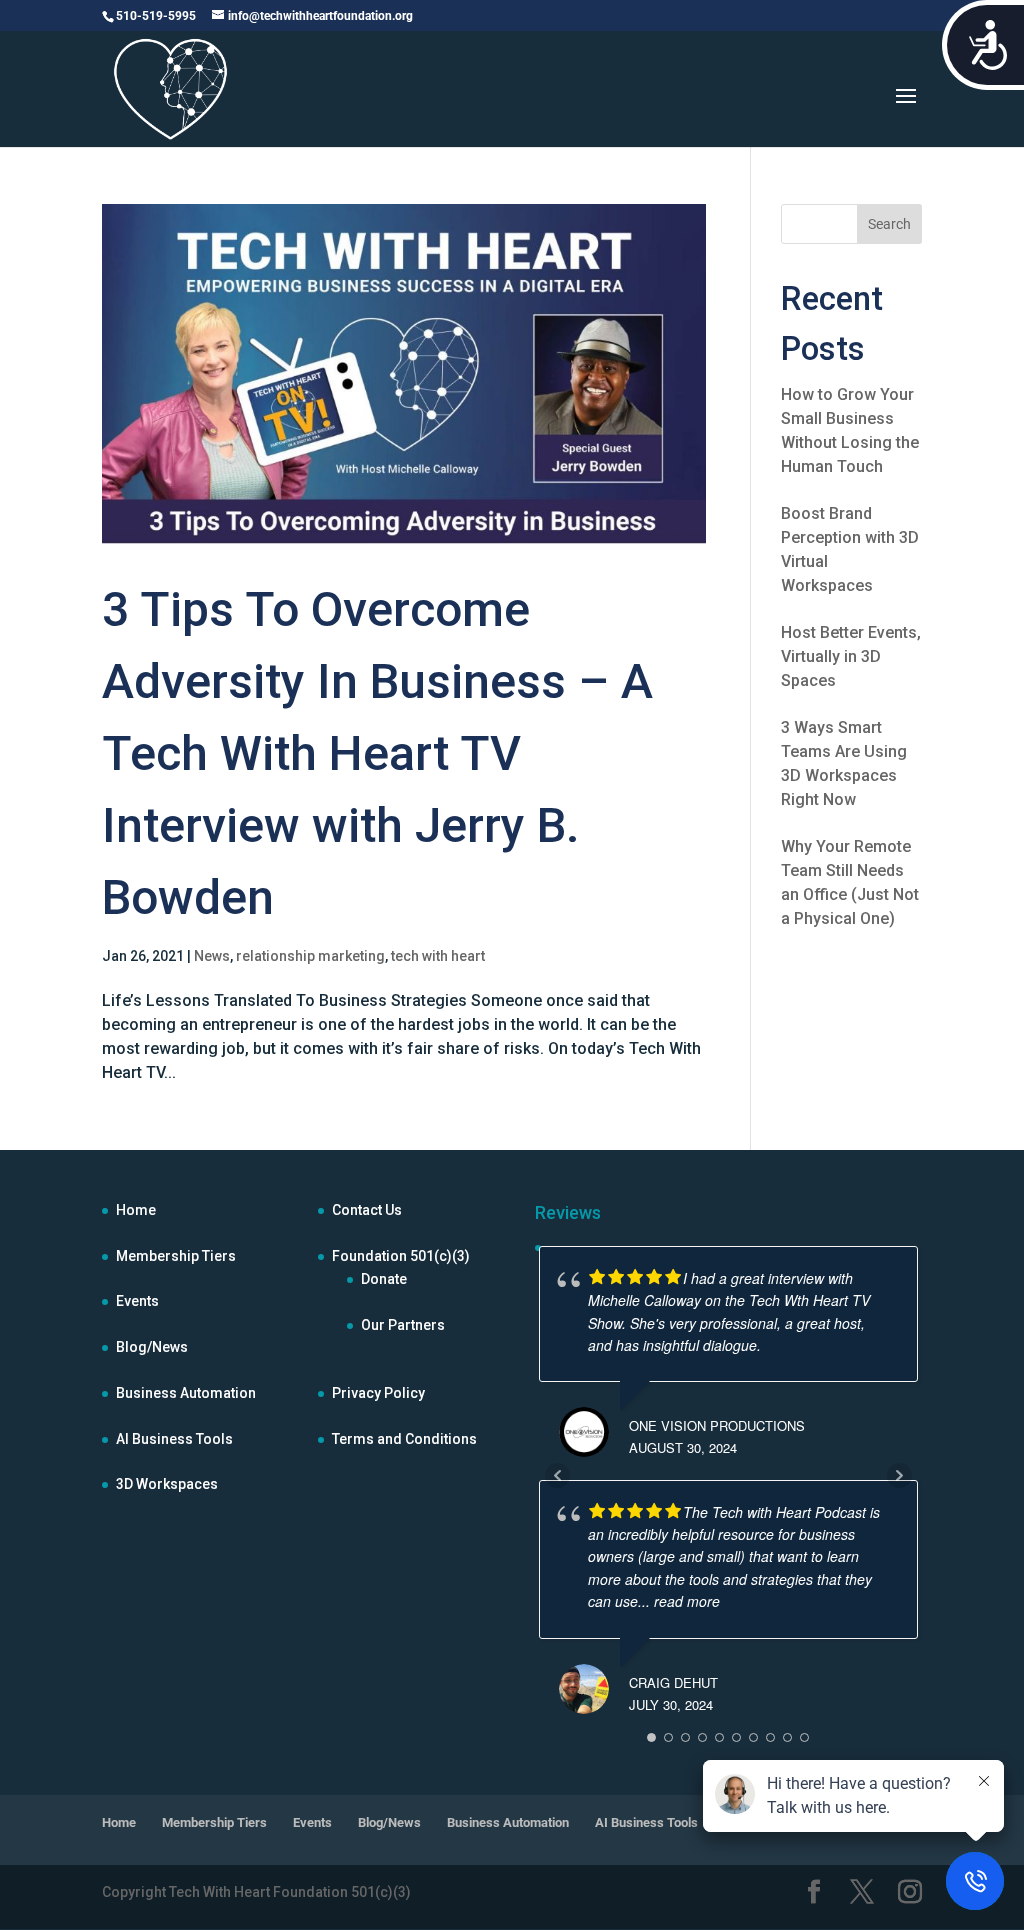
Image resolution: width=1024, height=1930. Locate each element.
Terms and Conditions (404, 1439)
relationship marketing (310, 956)
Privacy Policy (378, 1393)
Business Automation (186, 1393)
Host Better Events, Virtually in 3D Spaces (851, 656)
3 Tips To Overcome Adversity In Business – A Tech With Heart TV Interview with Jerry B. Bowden (377, 753)
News (212, 956)
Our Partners (403, 1325)
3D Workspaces (167, 1484)
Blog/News (152, 1347)
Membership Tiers (176, 1256)
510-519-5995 (156, 16)
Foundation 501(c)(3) (401, 1256)
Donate (384, 1279)
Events (137, 1301)
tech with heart (438, 956)
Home (136, 1210)
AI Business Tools (174, 1439)
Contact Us (367, 1210)
